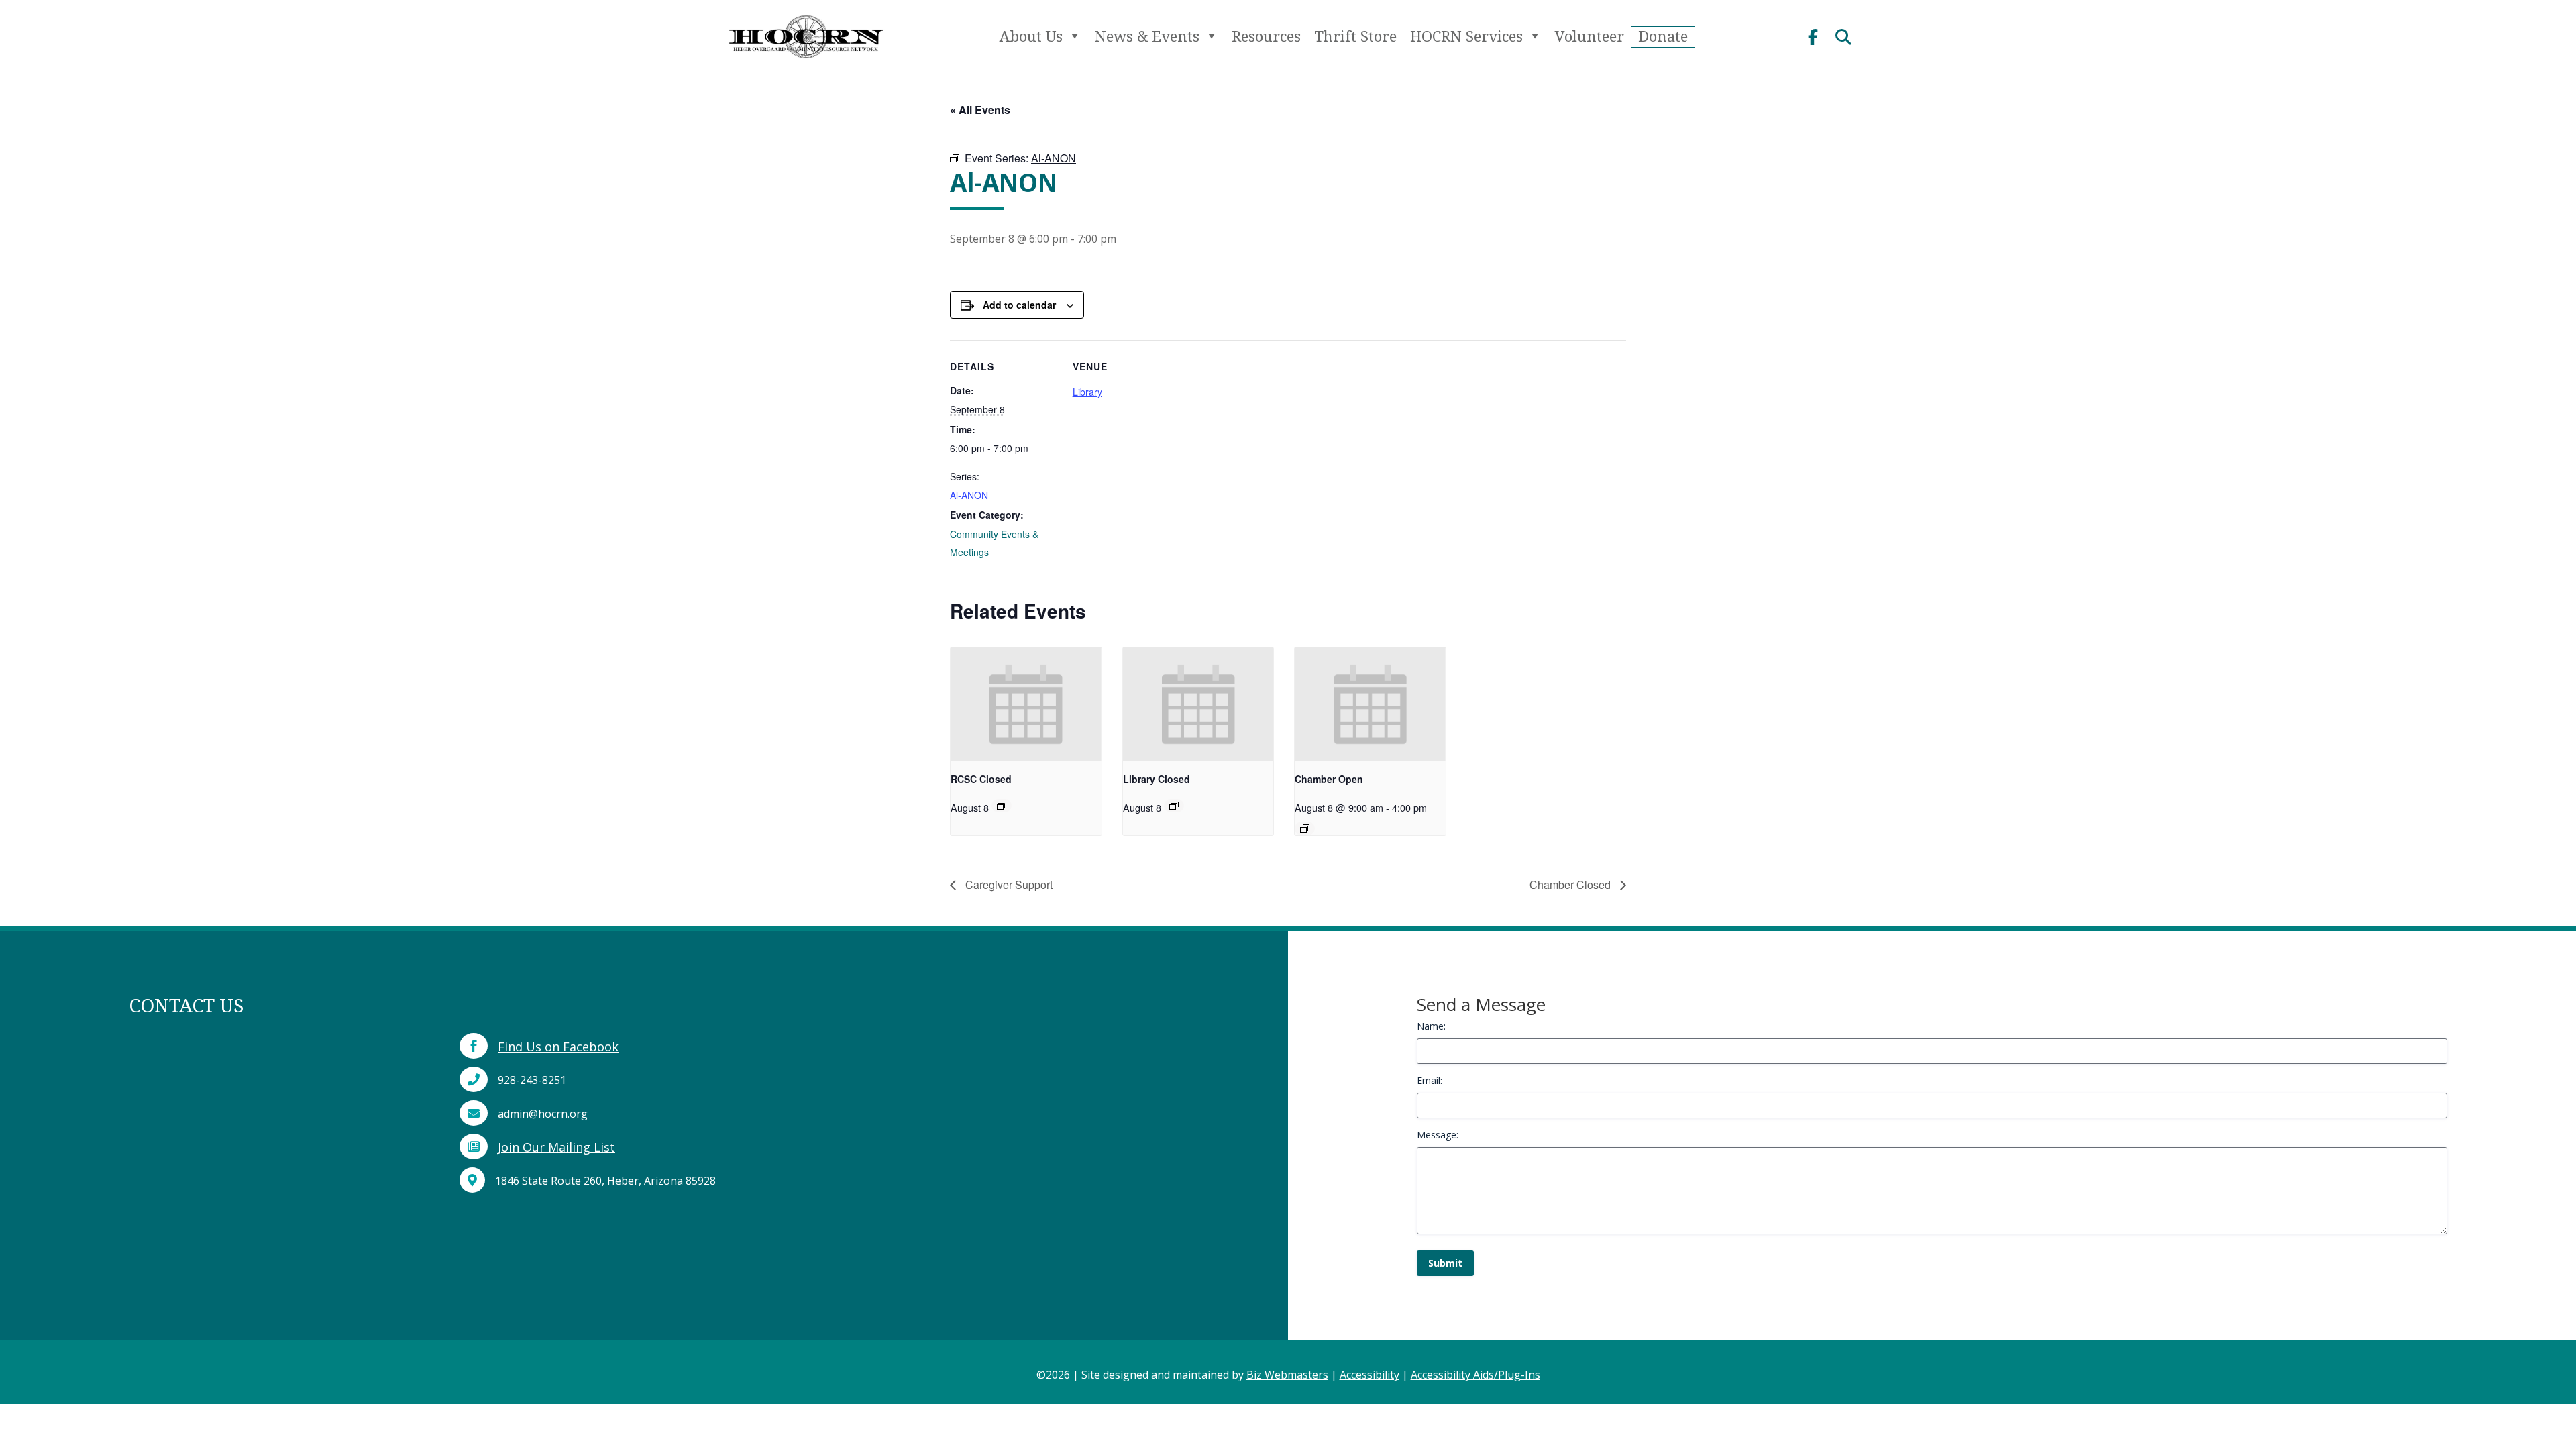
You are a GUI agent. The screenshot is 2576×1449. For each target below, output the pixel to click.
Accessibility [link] (1370, 1375)
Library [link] (1087, 392)
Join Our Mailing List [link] (556, 1147)
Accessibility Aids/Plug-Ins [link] (1475, 1375)
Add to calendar (1019, 305)
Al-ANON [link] (969, 495)
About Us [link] (1031, 36)
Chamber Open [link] (1329, 779)
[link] (806, 64)
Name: (1431, 1026)
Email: (1430, 1080)
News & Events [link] (1147, 36)
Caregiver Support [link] (1008, 884)
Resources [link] (1266, 36)
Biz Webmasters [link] (1287, 1375)
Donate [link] (1663, 36)
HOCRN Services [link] (1466, 36)
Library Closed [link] (1157, 779)
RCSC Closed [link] (981, 779)
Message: (1438, 1135)
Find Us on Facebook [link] (558, 1046)
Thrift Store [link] (1355, 36)
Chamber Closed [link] (1571, 884)
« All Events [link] (980, 110)
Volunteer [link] (1590, 36)
